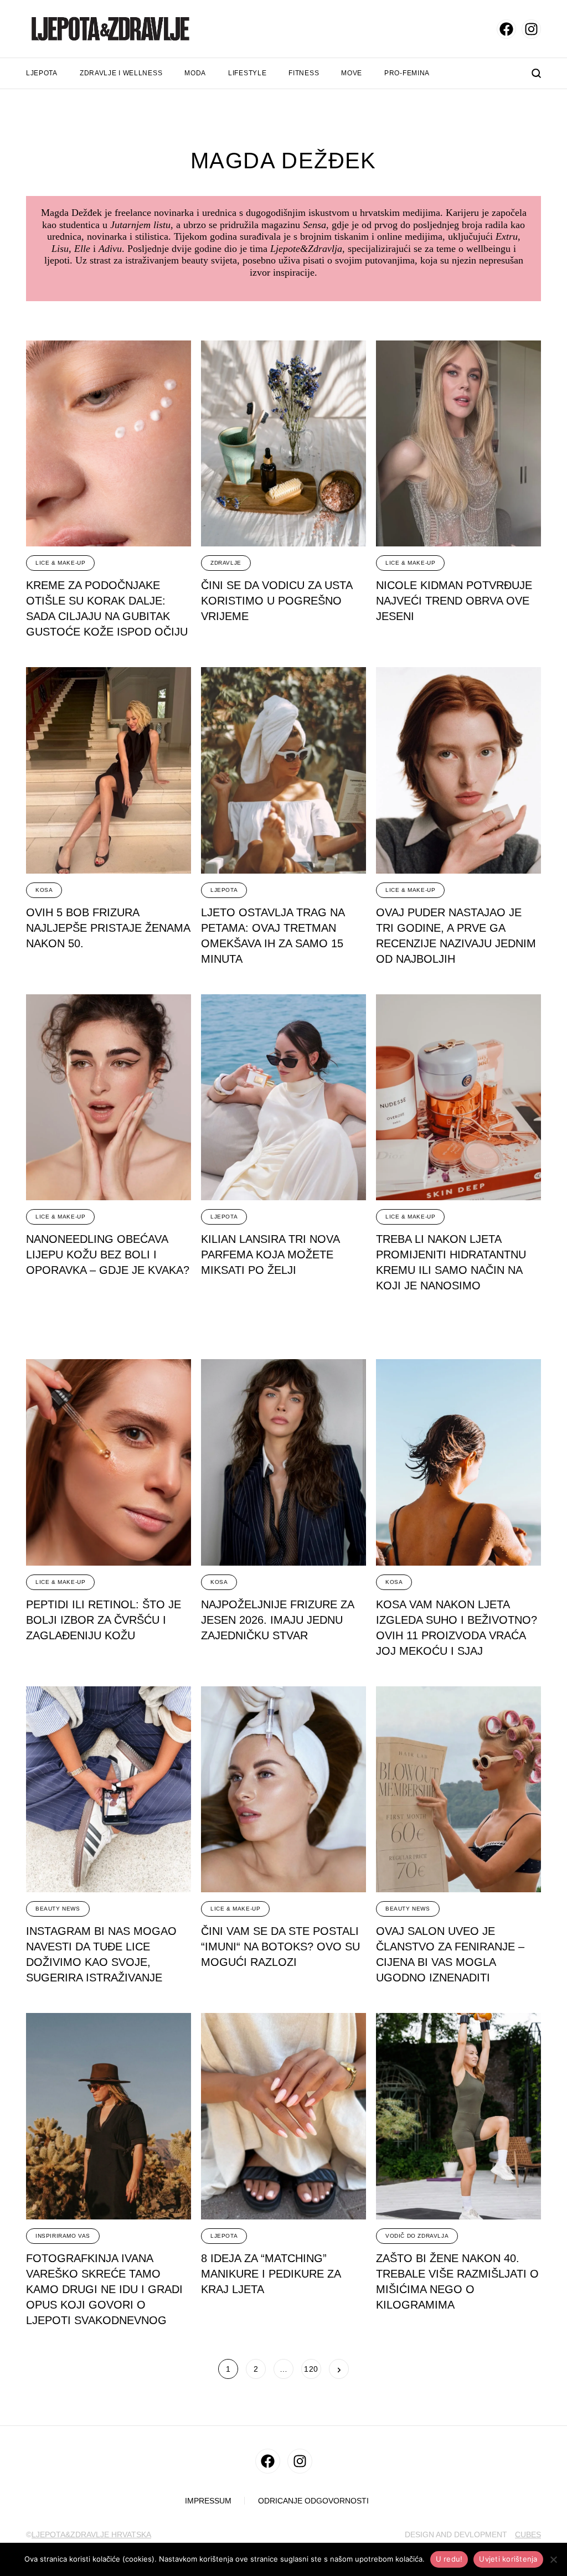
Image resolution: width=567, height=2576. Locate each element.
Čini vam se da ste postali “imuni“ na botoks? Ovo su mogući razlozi (280, 1947)
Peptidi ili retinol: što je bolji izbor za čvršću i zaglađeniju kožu (104, 1620)
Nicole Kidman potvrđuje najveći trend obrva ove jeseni (454, 601)
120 (311, 2369)
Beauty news (58, 1909)
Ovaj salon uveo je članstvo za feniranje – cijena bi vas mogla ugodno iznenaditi (450, 1954)
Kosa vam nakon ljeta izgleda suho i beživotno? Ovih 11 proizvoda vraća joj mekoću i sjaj (457, 1628)
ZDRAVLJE (226, 563)
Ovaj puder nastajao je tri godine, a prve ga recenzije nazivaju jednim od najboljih (456, 936)
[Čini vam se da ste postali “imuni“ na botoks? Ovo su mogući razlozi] (283, 1790)
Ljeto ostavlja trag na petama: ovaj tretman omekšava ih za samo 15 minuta (273, 936)
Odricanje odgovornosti (313, 2501)
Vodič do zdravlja (417, 2236)
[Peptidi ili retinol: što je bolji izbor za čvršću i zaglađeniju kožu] (109, 1462)
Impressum (208, 2501)
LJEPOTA (224, 890)
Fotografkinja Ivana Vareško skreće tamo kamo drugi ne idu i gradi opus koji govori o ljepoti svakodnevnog (104, 2289)
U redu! (449, 2559)
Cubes (528, 2534)
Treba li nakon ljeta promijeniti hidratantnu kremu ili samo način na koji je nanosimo (451, 1262)
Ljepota (42, 73)
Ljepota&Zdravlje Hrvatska (91, 2534)
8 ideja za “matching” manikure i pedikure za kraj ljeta (271, 2274)
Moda (195, 73)
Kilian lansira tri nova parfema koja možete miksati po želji (270, 1255)
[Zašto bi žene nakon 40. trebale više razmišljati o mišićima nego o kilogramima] (458, 2116)
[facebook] (506, 29)
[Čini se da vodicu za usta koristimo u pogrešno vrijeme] (283, 444)
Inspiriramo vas (63, 2236)
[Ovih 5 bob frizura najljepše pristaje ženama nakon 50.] (109, 770)
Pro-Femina (407, 73)
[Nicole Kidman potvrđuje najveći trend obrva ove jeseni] (458, 444)
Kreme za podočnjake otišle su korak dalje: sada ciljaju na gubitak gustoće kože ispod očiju (107, 608)
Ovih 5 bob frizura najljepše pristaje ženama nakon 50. (108, 928)
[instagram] (531, 29)
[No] (553, 2559)
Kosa (44, 890)
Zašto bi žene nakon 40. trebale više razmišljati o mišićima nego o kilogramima (457, 2281)
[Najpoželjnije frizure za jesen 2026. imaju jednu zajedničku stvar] (283, 1462)
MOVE (352, 73)
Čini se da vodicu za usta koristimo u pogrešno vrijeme (277, 601)
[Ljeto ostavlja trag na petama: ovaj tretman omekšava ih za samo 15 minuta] (283, 770)
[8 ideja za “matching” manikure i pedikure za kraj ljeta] (283, 2116)
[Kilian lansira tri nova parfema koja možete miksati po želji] (283, 1098)
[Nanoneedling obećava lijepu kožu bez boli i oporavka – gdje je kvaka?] (109, 1098)
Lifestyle (247, 73)
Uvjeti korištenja (508, 2559)
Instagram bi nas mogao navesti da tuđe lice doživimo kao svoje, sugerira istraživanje (101, 1954)
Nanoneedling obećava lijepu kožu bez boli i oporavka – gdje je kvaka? (108, 1255)
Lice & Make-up (60, 563)
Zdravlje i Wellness (121, 73)
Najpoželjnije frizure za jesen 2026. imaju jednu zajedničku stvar (278, 1620)
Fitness (304, 73)
